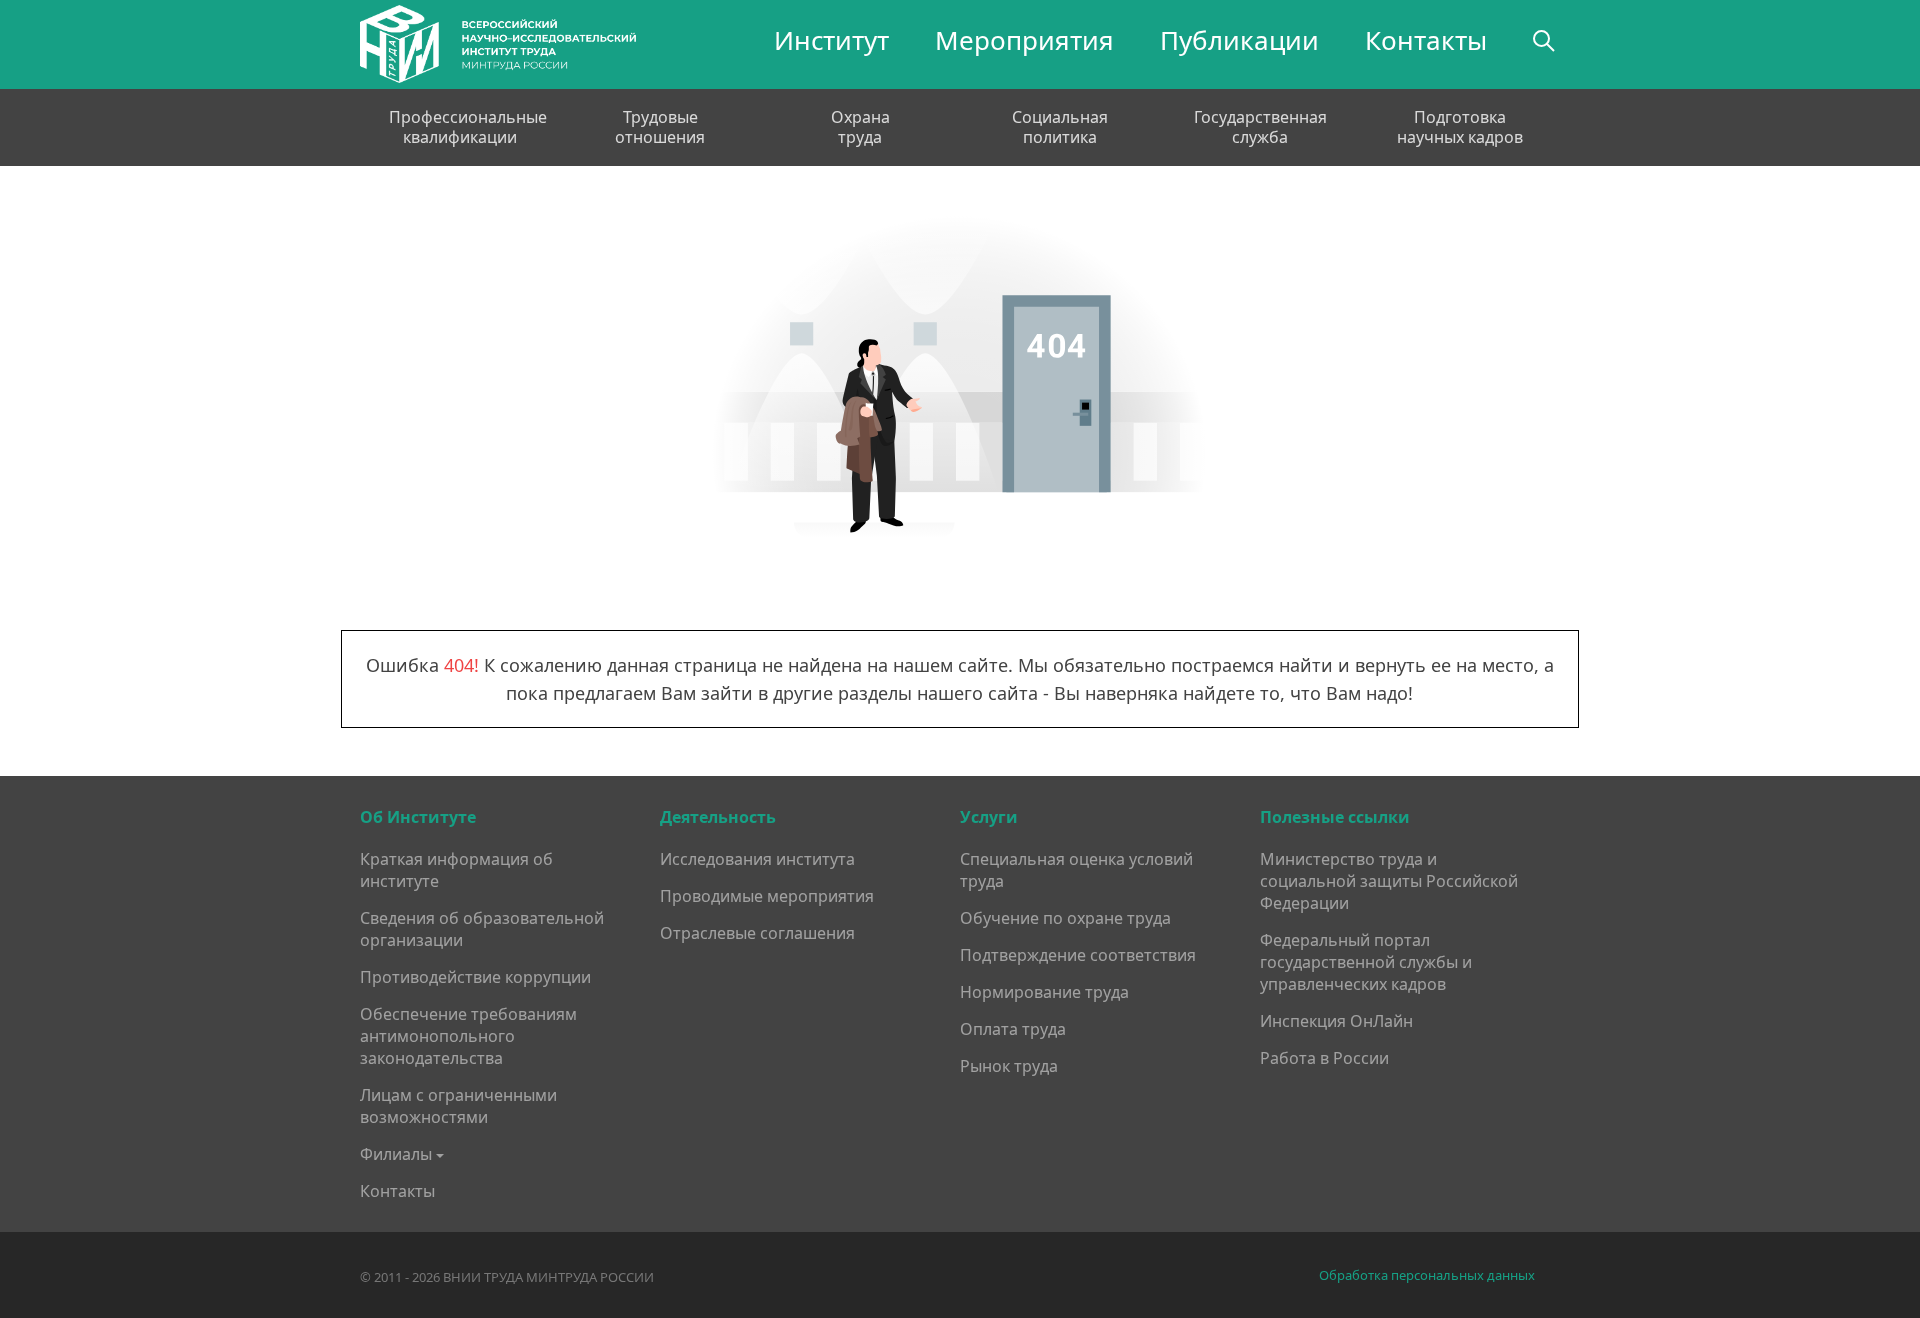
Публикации (1239, 40)
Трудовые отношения (660, 127)
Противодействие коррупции (475, 977)
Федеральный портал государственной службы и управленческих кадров (1366, 962)
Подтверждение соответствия (1078, 955)
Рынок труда (1009, 1066)
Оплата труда (1013, 1029)
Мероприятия (1024, 40)
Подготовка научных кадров (1460, 127)
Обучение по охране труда (1065, 918)
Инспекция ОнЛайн (1336, 1021)
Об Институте (418, 817)
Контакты (1426, 40)
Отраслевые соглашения (757, 933)
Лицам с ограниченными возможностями (458, 1106)
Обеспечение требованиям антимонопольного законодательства (468, 1036)
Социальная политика (1060, 127)
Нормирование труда (1044, 992)
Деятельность (718, 817)
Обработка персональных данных (1427, 1275)
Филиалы (396, 1154)
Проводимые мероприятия (767, 896)
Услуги (989, 817)
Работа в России (1324, 1058)
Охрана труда (860, 127)
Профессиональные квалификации (460, 127)
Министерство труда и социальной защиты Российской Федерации (1389, 881)
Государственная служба (1260, 127)
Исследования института (757, 859)
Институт (831, 40)
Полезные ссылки (1335, 817)
